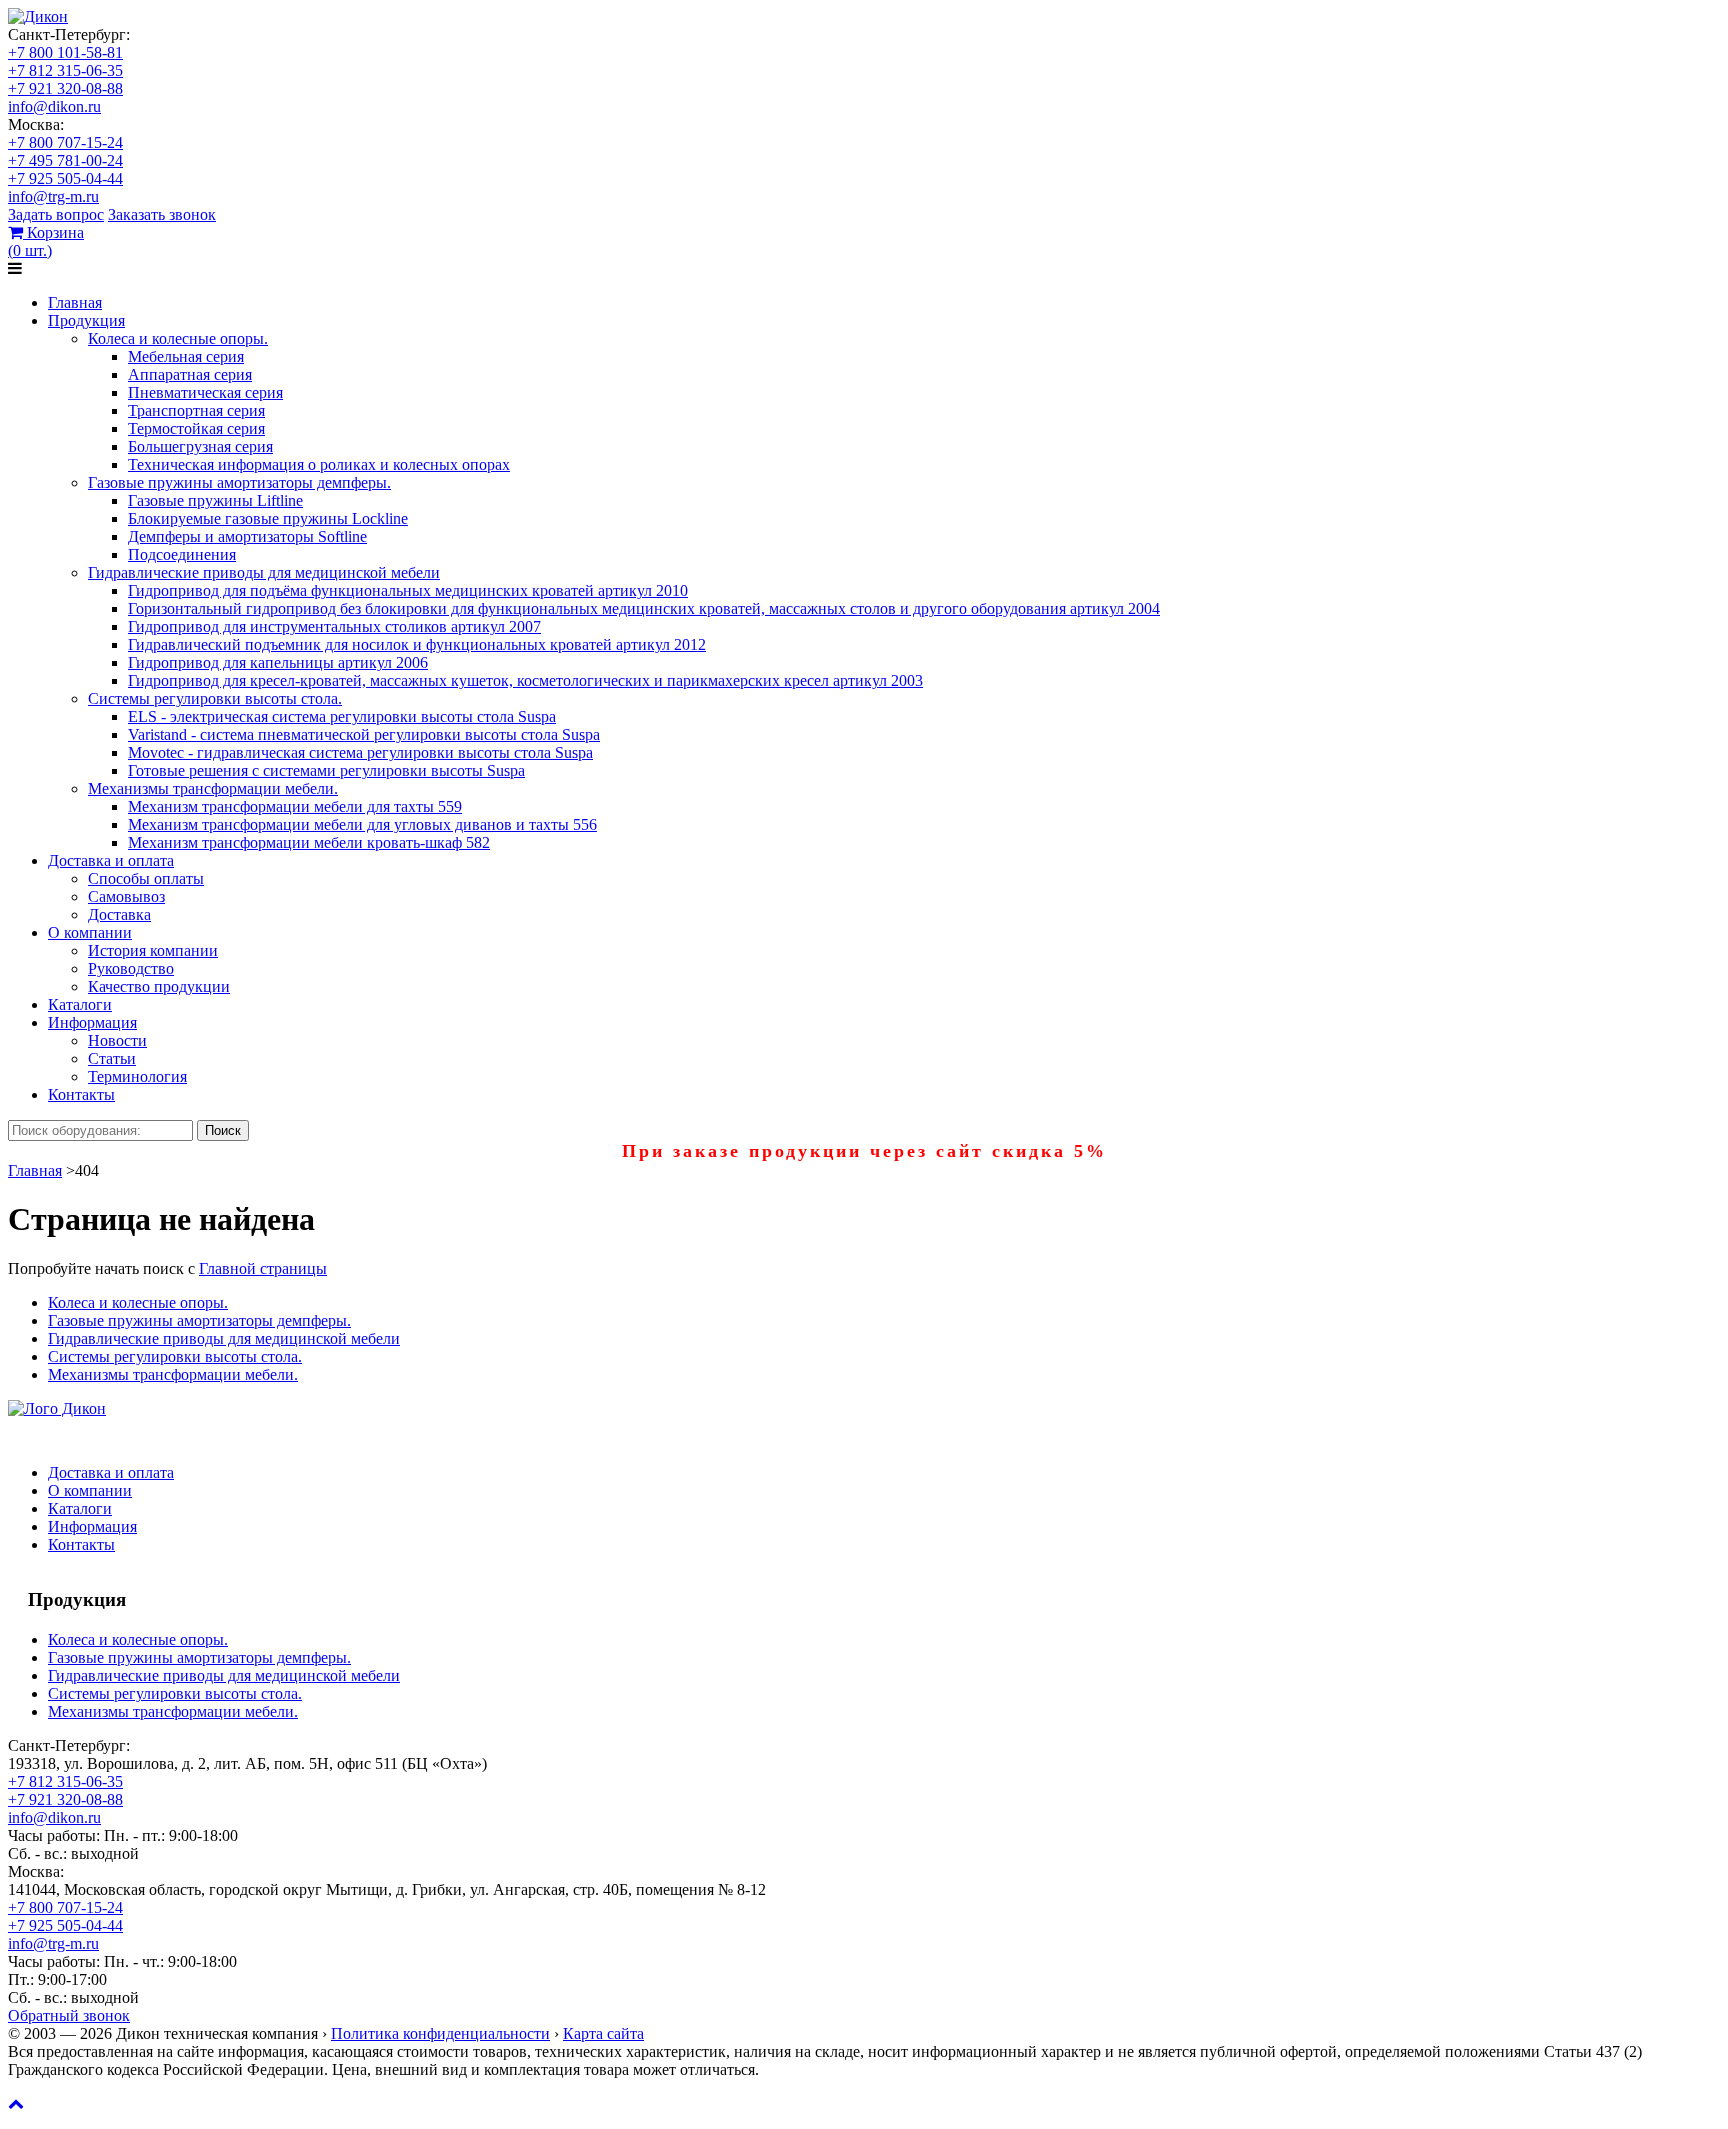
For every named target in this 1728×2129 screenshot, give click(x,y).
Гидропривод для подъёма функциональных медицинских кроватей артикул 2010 (408, 590)
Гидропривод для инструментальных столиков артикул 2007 (334, 626)
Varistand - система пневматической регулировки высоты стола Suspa (364, 734)
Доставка (119, 914)
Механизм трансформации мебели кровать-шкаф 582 (309, 842)
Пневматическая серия (205, 392)
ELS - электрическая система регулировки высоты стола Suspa (342, 716)
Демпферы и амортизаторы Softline (247, 536)
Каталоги (80, 1004)
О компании (90, 932)
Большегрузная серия (200, 446)
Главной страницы (263, 1268)
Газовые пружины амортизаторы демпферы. (239, 482)
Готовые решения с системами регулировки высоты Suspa (326, 770)
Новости (117, 1040)
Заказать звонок (162, 214)
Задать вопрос (56, 214)
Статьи (112, 1058)
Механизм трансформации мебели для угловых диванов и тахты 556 (362, 824)
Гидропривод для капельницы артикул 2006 (278, 662)
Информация (92, 1022)
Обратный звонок (69, 2015)
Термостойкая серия (196, 428)
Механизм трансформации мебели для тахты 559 (295, 806)
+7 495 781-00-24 (65, 160)
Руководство (131, 968)
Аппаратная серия (190, 374)
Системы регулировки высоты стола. (215, 698)
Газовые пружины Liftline (215, 500)
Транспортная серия (196, 410)
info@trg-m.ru (53, 196)
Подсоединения (182, 554)
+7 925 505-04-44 (65, 178)
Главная (75, 302)
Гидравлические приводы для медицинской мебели (264, 572)
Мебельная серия (186, 356)
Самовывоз (126, 896)
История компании (153, 950)
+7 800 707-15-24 (65, 142)
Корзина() (46, 241)
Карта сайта (603, 2033)
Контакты (81, 1094)
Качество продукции (159, 986)
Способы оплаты (146, 878)
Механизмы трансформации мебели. (213, 788)
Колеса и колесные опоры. (178, 338)
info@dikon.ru (54, 106)
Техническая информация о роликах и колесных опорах (319, 464)
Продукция (86, 320)
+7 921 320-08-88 (65, 88)
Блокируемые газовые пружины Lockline (268, 518)
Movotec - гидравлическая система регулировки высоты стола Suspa (360, 752)
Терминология (137, 1076)
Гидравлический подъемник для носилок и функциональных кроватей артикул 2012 (417, 644)
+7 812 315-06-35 (65, 70)
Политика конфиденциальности (440, 2033)
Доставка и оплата (111, 860)
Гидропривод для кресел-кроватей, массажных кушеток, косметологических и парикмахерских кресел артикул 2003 (525, 680)
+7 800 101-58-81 (65, 52)
